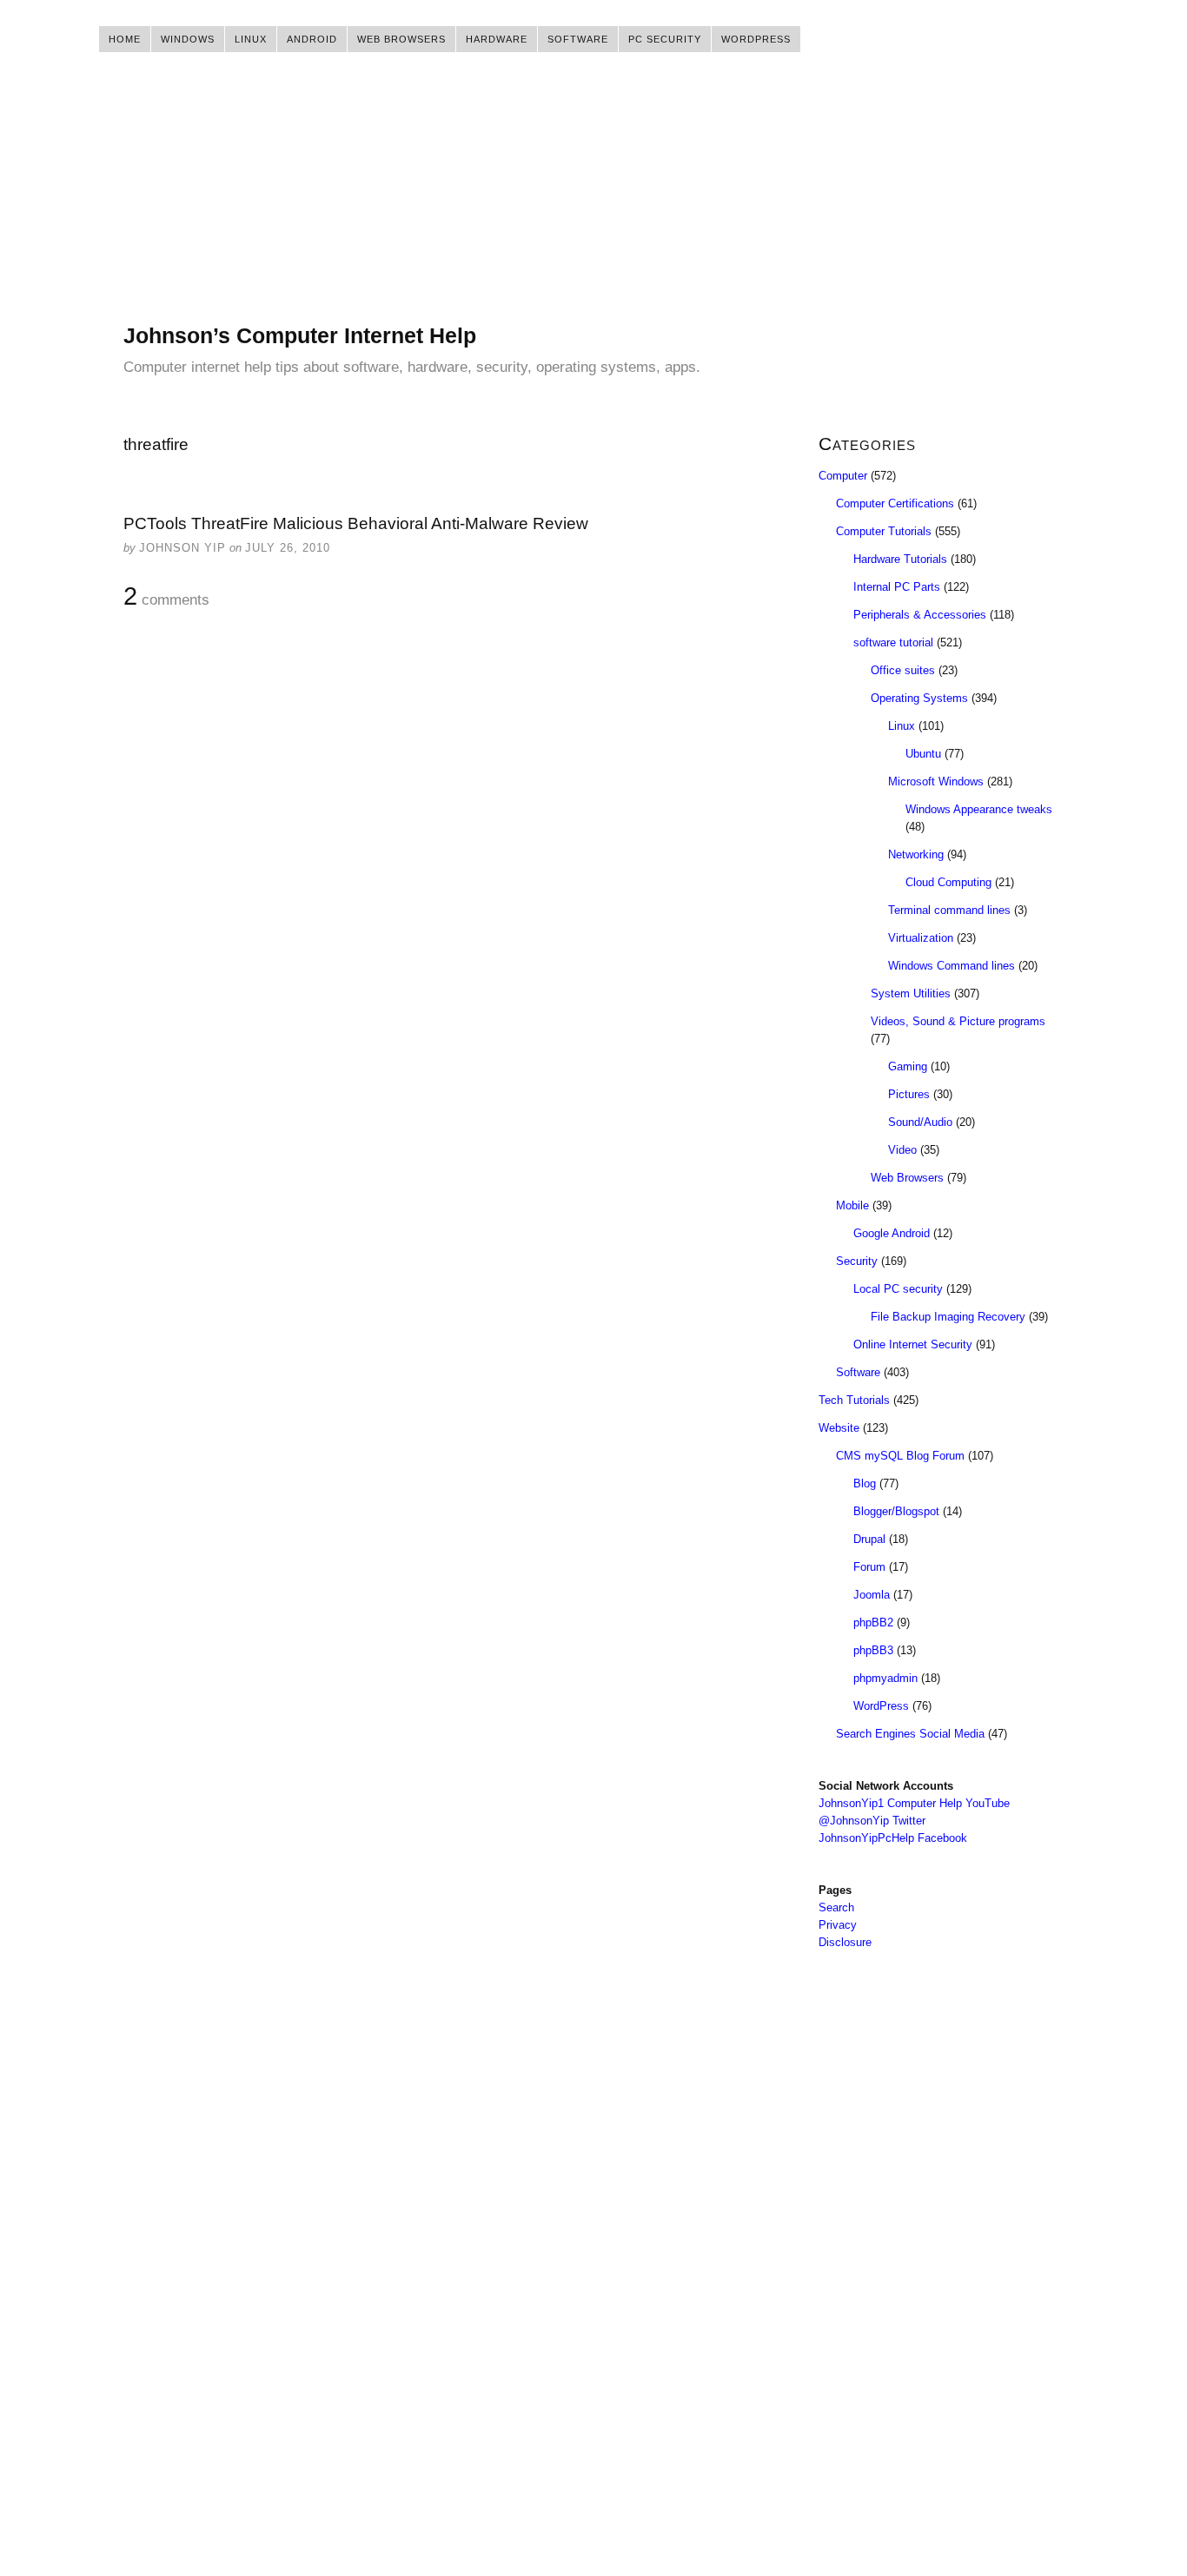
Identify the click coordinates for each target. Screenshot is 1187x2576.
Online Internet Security (913, 1344)
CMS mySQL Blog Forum (900, 1456)
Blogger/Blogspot (896, 1511)
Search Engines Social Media (910, 1734)
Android (312, 39)
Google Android (892, 1233)
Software (578, 39)
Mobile (852, 1205)
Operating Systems (919, 698)
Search (836, 1907)
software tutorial (893, 642)
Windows (188, 39)
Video (902, 1150)
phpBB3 (873, 1650)
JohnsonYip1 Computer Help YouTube (914, 1803)
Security (857, 1261)
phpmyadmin (885, 1678)
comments (166, 597)
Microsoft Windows (936, 781)
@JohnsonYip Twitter (872, 1821)
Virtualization (921, 938)
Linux (251, 39)
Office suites (903, 670)
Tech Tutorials (854, 1400)
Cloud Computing (948, 882)
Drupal (869, 1539)
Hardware (497, 39)
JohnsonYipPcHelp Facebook (893, 1838)
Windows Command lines (952, 966)
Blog (865, 1483)
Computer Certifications (895, 503)
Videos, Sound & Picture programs (958, 1021)
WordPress (756, 39)
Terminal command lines (949, 910)
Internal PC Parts (897, 587)
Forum (869, 1567)
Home (125, 39)
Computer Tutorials (884, 531)
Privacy (838, 1925)
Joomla (872, 1595)
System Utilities (911, 993)
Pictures (909, 1094)
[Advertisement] (593, 200)
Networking (916, 854)
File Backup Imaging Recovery (948, 1317)
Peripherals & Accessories (920, 615)
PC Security (665, 39)
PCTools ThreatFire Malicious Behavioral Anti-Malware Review (356, 523)
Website (839, 1428)
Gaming (908, 1066)
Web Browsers (401, 39)
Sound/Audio (920, 1122)
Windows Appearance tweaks (979, 809)
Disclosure (845, 1942)
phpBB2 (873, 1622)
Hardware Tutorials (900, 559)
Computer (843, 476)
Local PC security (898, 1289)
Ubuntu (923, 754)
